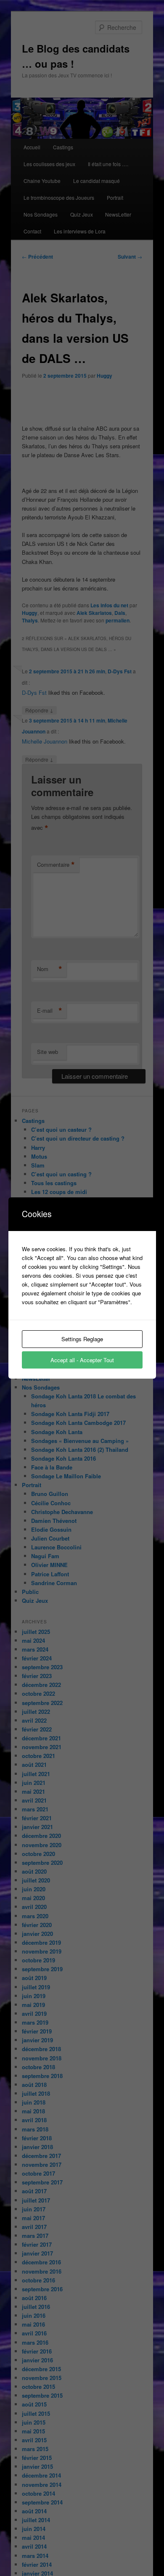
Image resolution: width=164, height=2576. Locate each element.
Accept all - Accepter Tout (82, 1360)
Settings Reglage (82, 1339)
